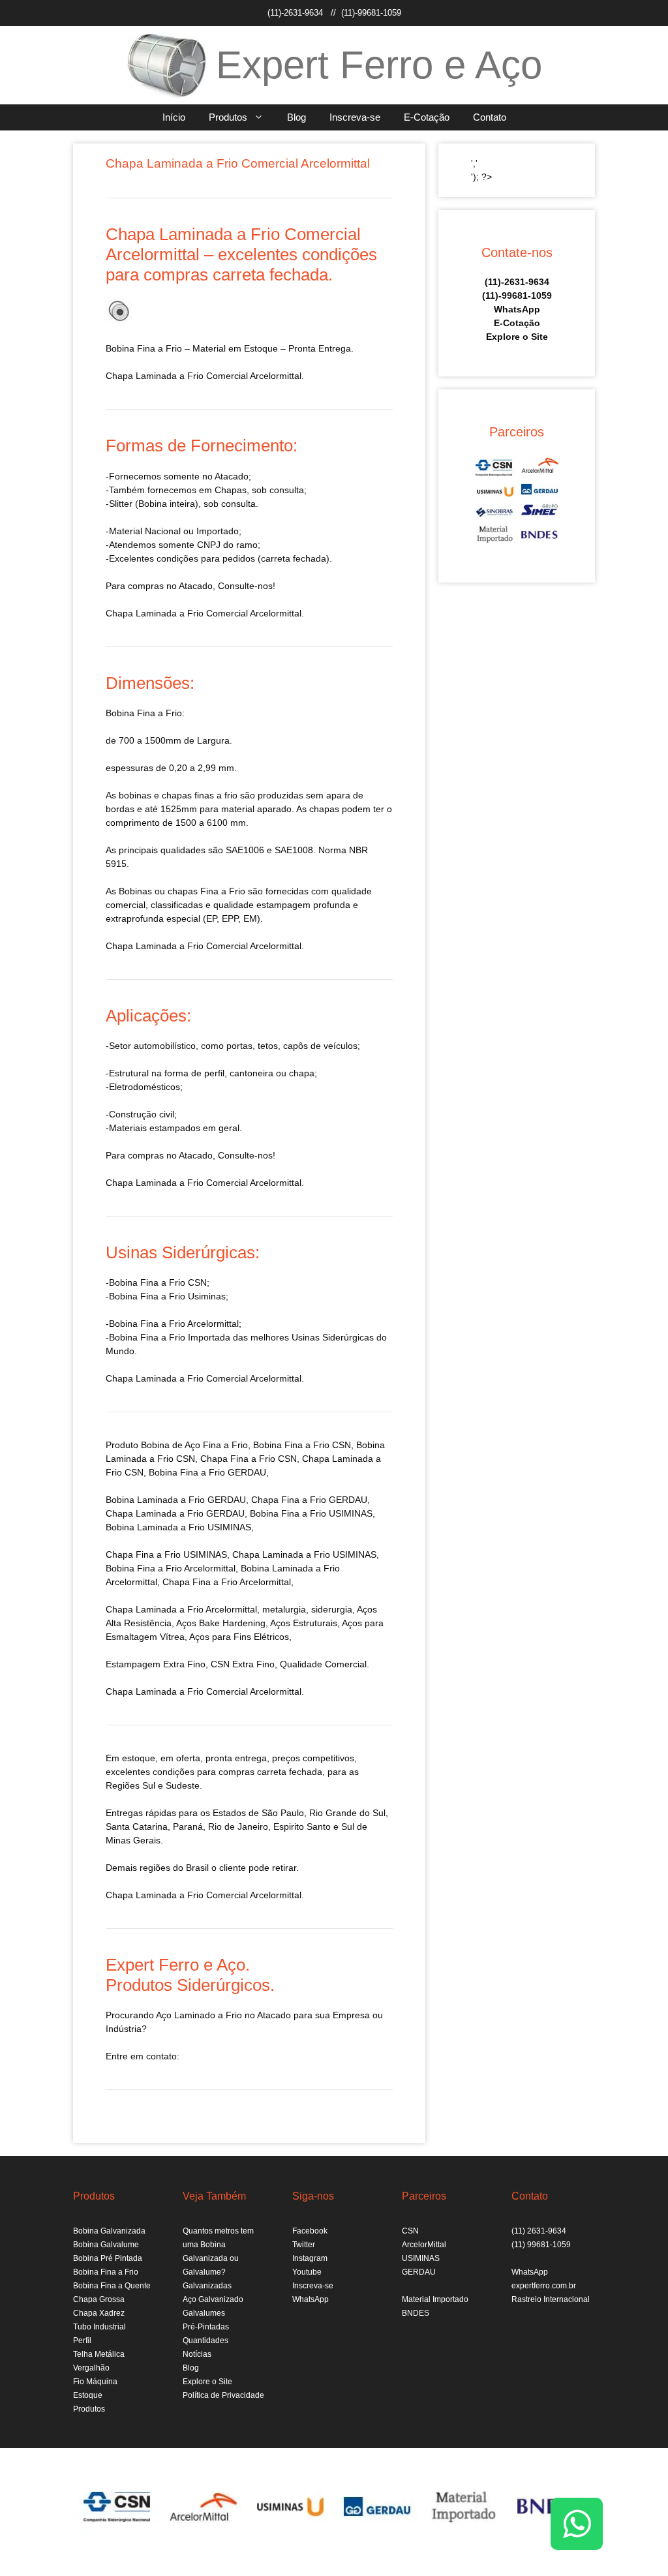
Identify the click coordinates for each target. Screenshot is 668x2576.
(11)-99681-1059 (371, 13)
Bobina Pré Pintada (108, 2258)
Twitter (304, 2245)
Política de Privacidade (223, 2395)
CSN (410, 2231)
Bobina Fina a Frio (106, 2272)
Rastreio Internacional (551, 2299)
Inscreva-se (355, 117)
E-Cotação (427, 117)
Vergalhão (91, 2368)
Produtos (228, 117)
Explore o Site (517, 337)
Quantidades (205, 2341)
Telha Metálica (99, 2354)
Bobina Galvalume (106, 2245)
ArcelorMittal (424, 2245)
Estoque (88, 2395)
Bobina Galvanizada (109, 2231)
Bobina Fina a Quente (112, 2286)
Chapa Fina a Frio (143, 1554)
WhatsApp (517, 309)
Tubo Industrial (99, 2327)
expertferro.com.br (544, 2286)
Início (174, 117)
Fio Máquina (95, 2382)
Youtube (307, 2272)
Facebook (310, 2231)
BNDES (416, 2313)
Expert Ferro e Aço (379, 65)
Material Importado (435, 2299)
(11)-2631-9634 (295, 13)
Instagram (310, 2258)
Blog (296, 117)
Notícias (197, 2354)
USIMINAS (421, 2258)
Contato (490, 117)
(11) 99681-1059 (541, 2245)
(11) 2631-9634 (539, 2231)
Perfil (82, 2341)
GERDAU (419, 2272)
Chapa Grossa (99, 2299)
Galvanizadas (207, 2286)
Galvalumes (204, 2313)
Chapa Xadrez (99, 2313)
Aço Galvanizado (213, 2299)
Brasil (197, 1868)
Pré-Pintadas (206, 2327)
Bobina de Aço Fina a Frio (194, 1445)
